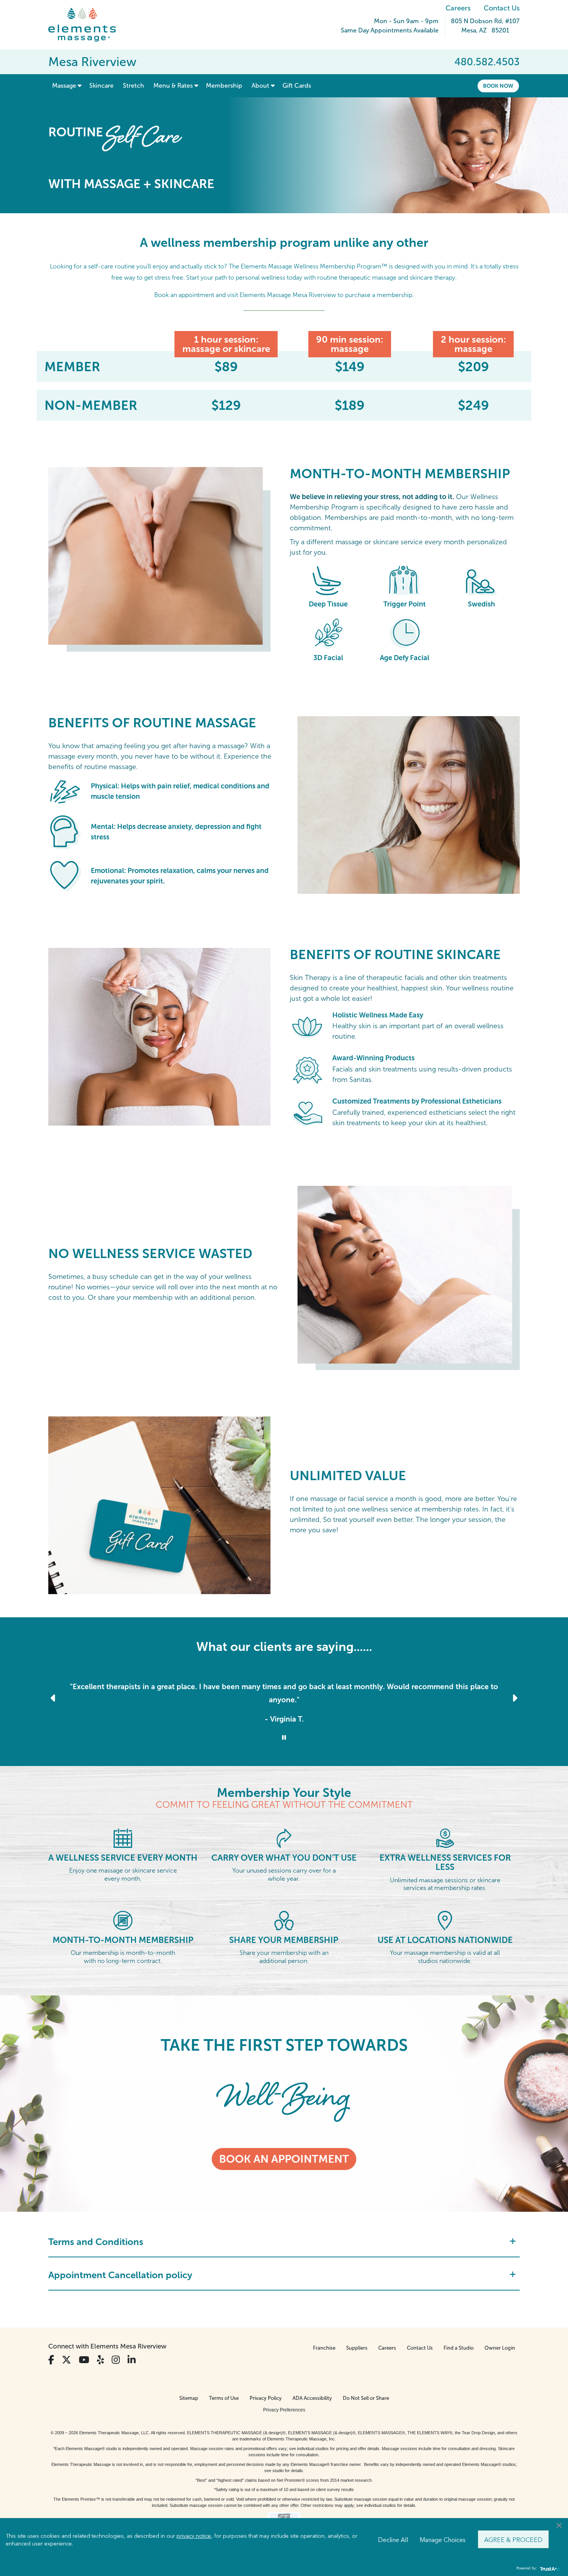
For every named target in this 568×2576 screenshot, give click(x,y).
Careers (458, 8)
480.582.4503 (487, 62)
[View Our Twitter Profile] (66, 2360)
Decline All (393, 2539)
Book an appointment (284, 2159)
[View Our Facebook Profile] (51, 2360)
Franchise (324, 2348)
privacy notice (194, 2535)
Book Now (498, 86)
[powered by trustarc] (549, 2568)
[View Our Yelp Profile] (100, 2360)
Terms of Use (224, 2398)
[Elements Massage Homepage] (88, 25)
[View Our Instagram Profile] (116, 2360)
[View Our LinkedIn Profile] (132, 2360)
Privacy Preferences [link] (284, 2410)
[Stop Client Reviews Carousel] (284, 1738)
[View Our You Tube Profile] (84, 2360)
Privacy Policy (266, 2398)
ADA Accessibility (312, 2398)
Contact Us (502, 8)
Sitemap (189, 2398)
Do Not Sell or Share (366, 2398)
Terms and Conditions (96, 2242)
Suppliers (357, 2348)
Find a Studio (459, 2348)
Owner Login (500, 2348)
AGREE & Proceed (513, 2539)
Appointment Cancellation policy (120, 2275)
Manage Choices (443, 2539)
